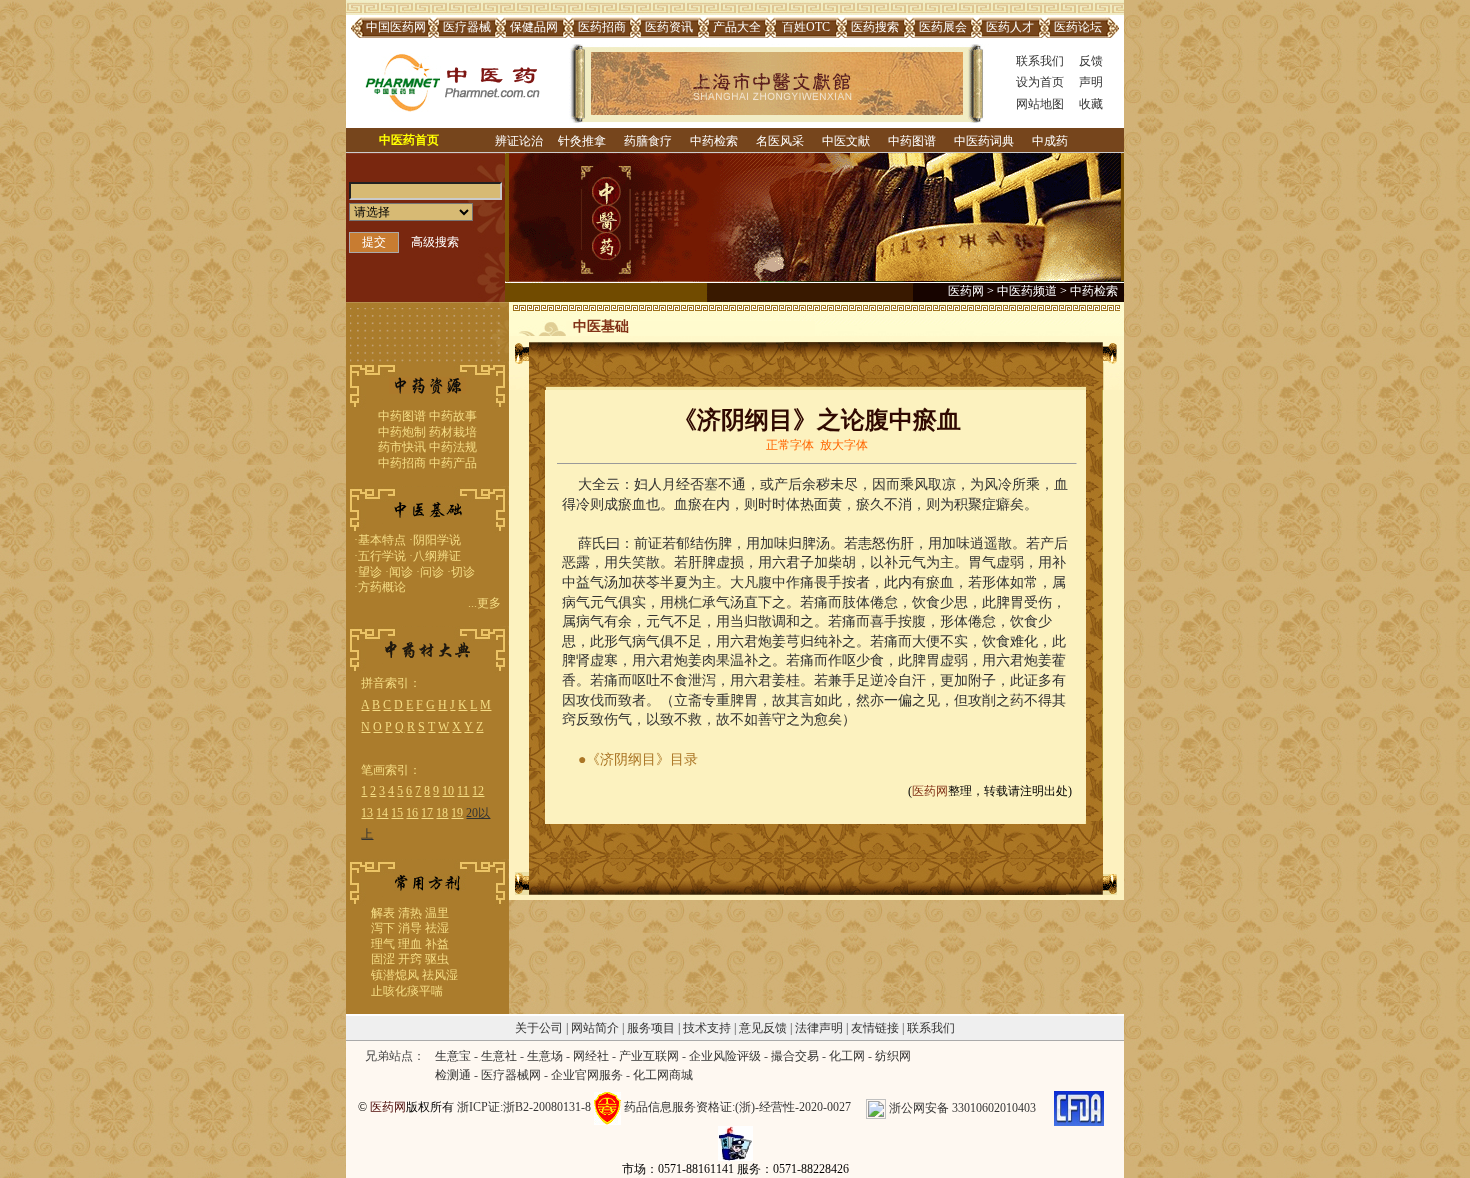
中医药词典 (984, 141)
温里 (437, 913)
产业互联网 (649, 1056)
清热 (410, 913)
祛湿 (437, 928)
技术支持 (707, 1028)
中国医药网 (396, 27)
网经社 (591, 1056)
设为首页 (1040, 82)
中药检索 (714, 141)
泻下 (383, 928)
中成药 (1050, 141)
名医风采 (780, 141)
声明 (1091, 82)
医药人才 (1010, 27)
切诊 (463, 572)
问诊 (432, 572)
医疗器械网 (511, 1075)
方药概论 (382, 587)
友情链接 (875, 1028)
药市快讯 (402, 447)
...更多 (484, 603)
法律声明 (819, 1028)
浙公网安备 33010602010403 (962, 1108)
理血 (410, 944)
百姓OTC (806, 27)
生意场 (545, 1056)
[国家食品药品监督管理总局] (1079, 1108)
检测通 (453, 1075)
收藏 (1091, 104)
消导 (410, 928)
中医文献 (846, 141)
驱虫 (437, 959)
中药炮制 (402, 432)
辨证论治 (519, 141)
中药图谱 (912, 141)
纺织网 (893, 1056)
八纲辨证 (437, 556)
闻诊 (401, 572)
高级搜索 (435, 242)
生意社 (499, 1056)
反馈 (1091, 61)
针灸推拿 (582, 141)
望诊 (370, 572)
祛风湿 (440, 975)
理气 (383, 944)
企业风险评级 (725, 1056)
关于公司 (539, 1028)
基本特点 (382, 540)
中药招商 (402, 463)
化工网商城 (663, 1075)
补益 (437, 944)
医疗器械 (467, 27)
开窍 (410, 959)
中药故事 (453, 416)
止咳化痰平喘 (407, 991)
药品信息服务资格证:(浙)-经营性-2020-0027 (737, 1108)
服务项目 (651, 1028)
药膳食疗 (648, 141)
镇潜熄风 (395, 975)
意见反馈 (763, 1028)
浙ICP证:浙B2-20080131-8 (524, 1108)
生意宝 (453, 1056)
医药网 (966, 291)
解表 (383, 913)
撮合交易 (795, 1056)
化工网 (847, 1056)
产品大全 (737, 27)
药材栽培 (453, 432)
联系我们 (1040, 61)
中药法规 (453, 447)
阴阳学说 (437, 540)
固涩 (383, 959)
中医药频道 (1027, 291)
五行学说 (382, 556)
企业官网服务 (587, 1075)
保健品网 (534, 27)
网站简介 (595, 1028)
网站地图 (1040, 104)
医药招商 (602, 27)
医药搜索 (875, 27)
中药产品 (453, 463)
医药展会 (943, 27)
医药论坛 (1078, 27)
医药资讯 (669, 27)
